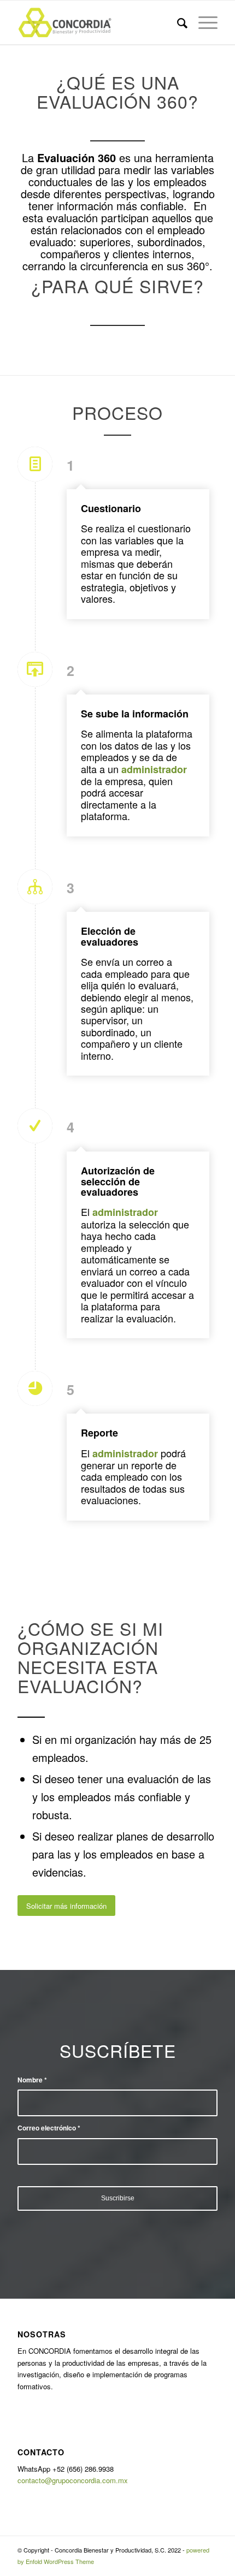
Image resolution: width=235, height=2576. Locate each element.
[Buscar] (177, 22)
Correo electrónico (49, 2128)
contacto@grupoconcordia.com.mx (73, 2480)
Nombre (32, 2080)
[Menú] (202, 22)
